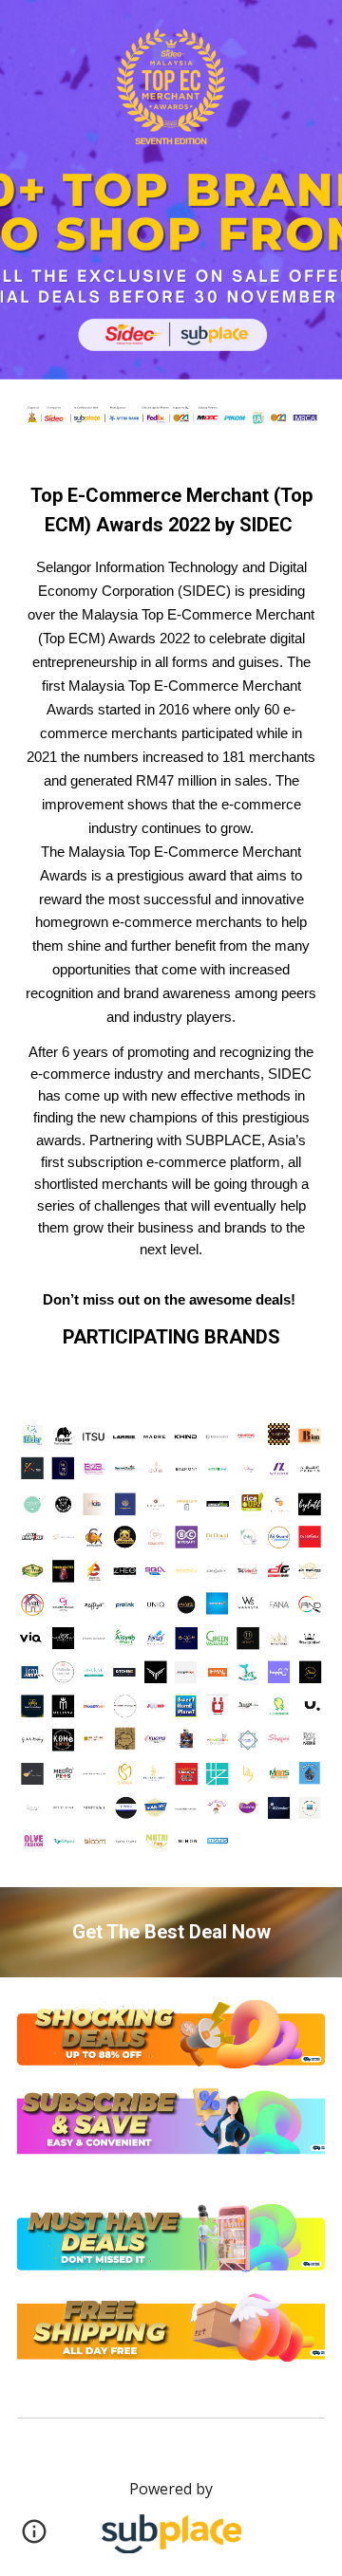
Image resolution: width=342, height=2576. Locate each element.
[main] (171, 917)
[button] (34, 2538)
